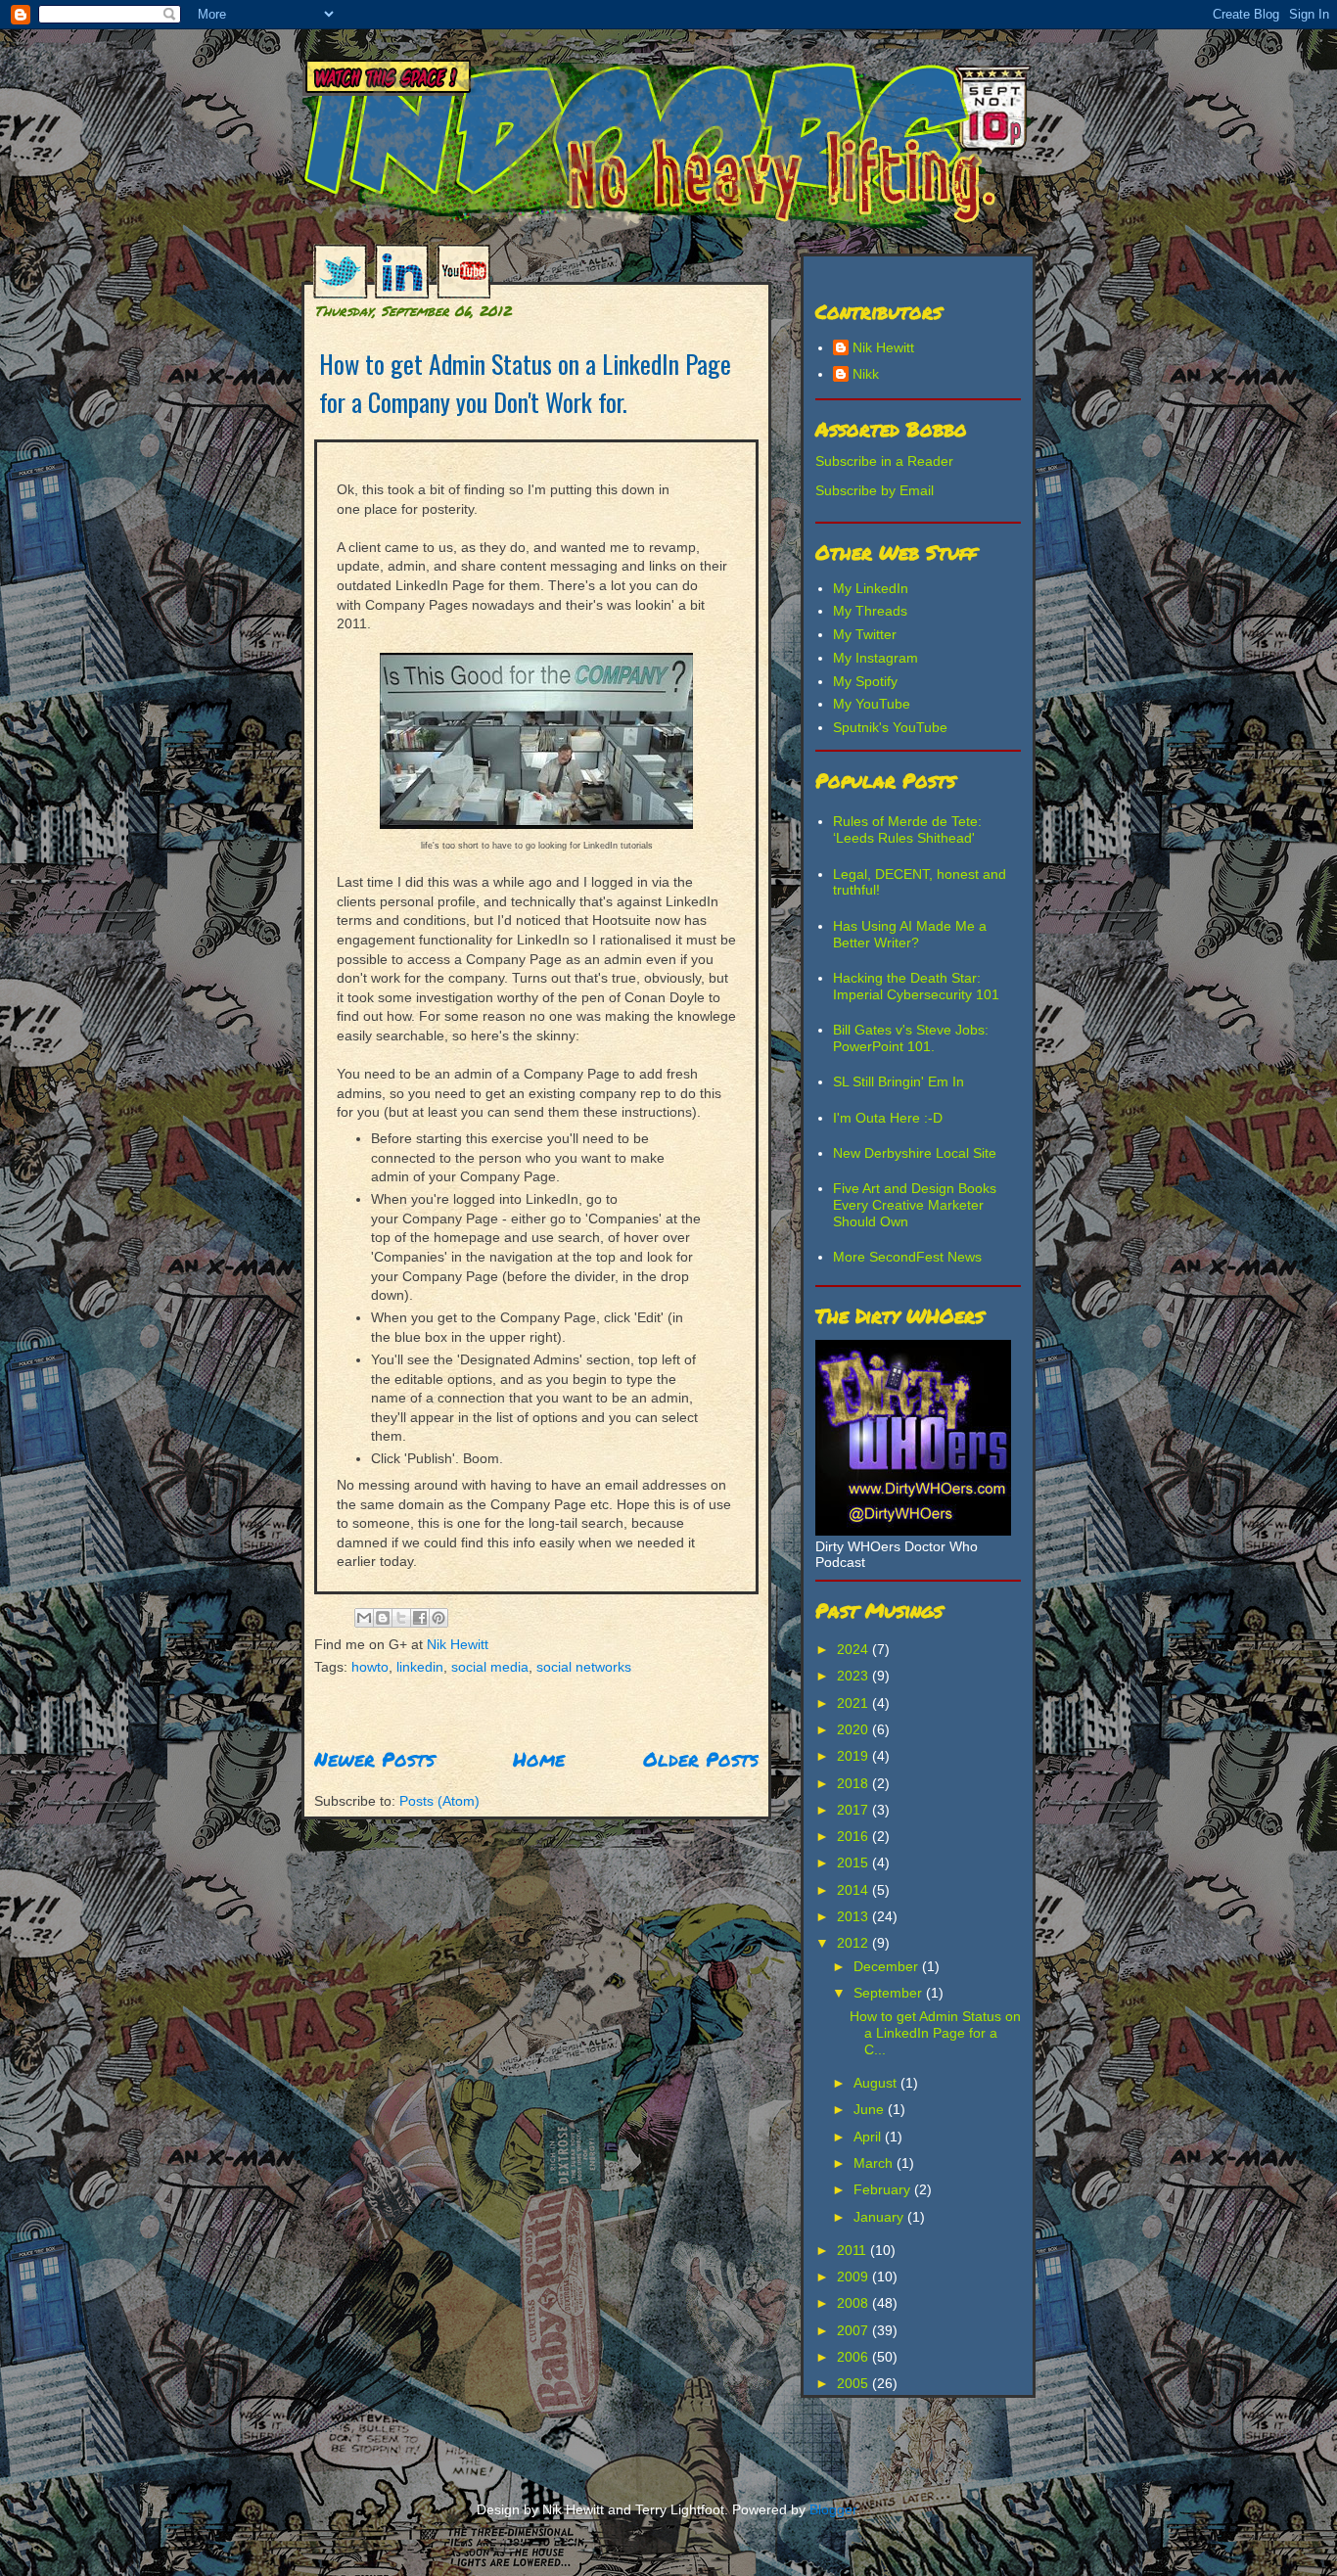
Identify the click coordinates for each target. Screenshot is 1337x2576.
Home (539, 1759)
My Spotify (865, 681)
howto (370, 1667)
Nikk (866, 374)
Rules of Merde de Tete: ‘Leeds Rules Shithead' (907, 829)
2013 (854, 1916)
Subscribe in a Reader (884, 461)
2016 (854, 1836)
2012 (854, 1943)
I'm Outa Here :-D (888, 1118)
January (880, 2217)
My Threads (870, 611)
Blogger (833, 2509)
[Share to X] (401, 1618)
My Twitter (865, 634)
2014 (854, 1890)
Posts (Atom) (439, 1801)
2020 (854, 1729)
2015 (854, 1863)
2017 (854, 1810)
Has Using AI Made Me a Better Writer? (910, 934)
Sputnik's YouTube (890, 727)
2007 (854, 2330)
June (871, 2109)
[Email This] (364, 1618)
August (877, 2083)
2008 (854, 2303)
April (869, 2137)
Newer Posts (374, 1759)
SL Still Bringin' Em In (899, 1081)
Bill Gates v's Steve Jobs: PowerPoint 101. (911, 1038)
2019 (854, 1756)
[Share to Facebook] (420, 1618)
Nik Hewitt (456, 1644)
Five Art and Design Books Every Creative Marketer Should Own (915, 1205)
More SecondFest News (907, 1257)
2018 (854, 1783)
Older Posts (701, 1759)
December (888, 1966)
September (890, 1993)
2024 (854, 1649)
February (884, 2189)
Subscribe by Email (875, 490)
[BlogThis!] (383, 1618)
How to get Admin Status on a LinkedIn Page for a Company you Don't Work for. (525, 383)
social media (490, 1667)
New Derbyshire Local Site (915, 1153)
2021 (854, 1703)
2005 (854, 2383)
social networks (584, 1667)
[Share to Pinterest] (438, 1618)
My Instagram (876, 658)
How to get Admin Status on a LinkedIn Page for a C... (935, 2033)
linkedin (420, 1667)
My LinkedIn (871, 588)
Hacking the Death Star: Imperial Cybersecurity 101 (916, 986)
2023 (854, 1676)
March (875, 2163)
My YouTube (872, 704)
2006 (854, 2357)
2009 (854, 2277)
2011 (853, 2250)
